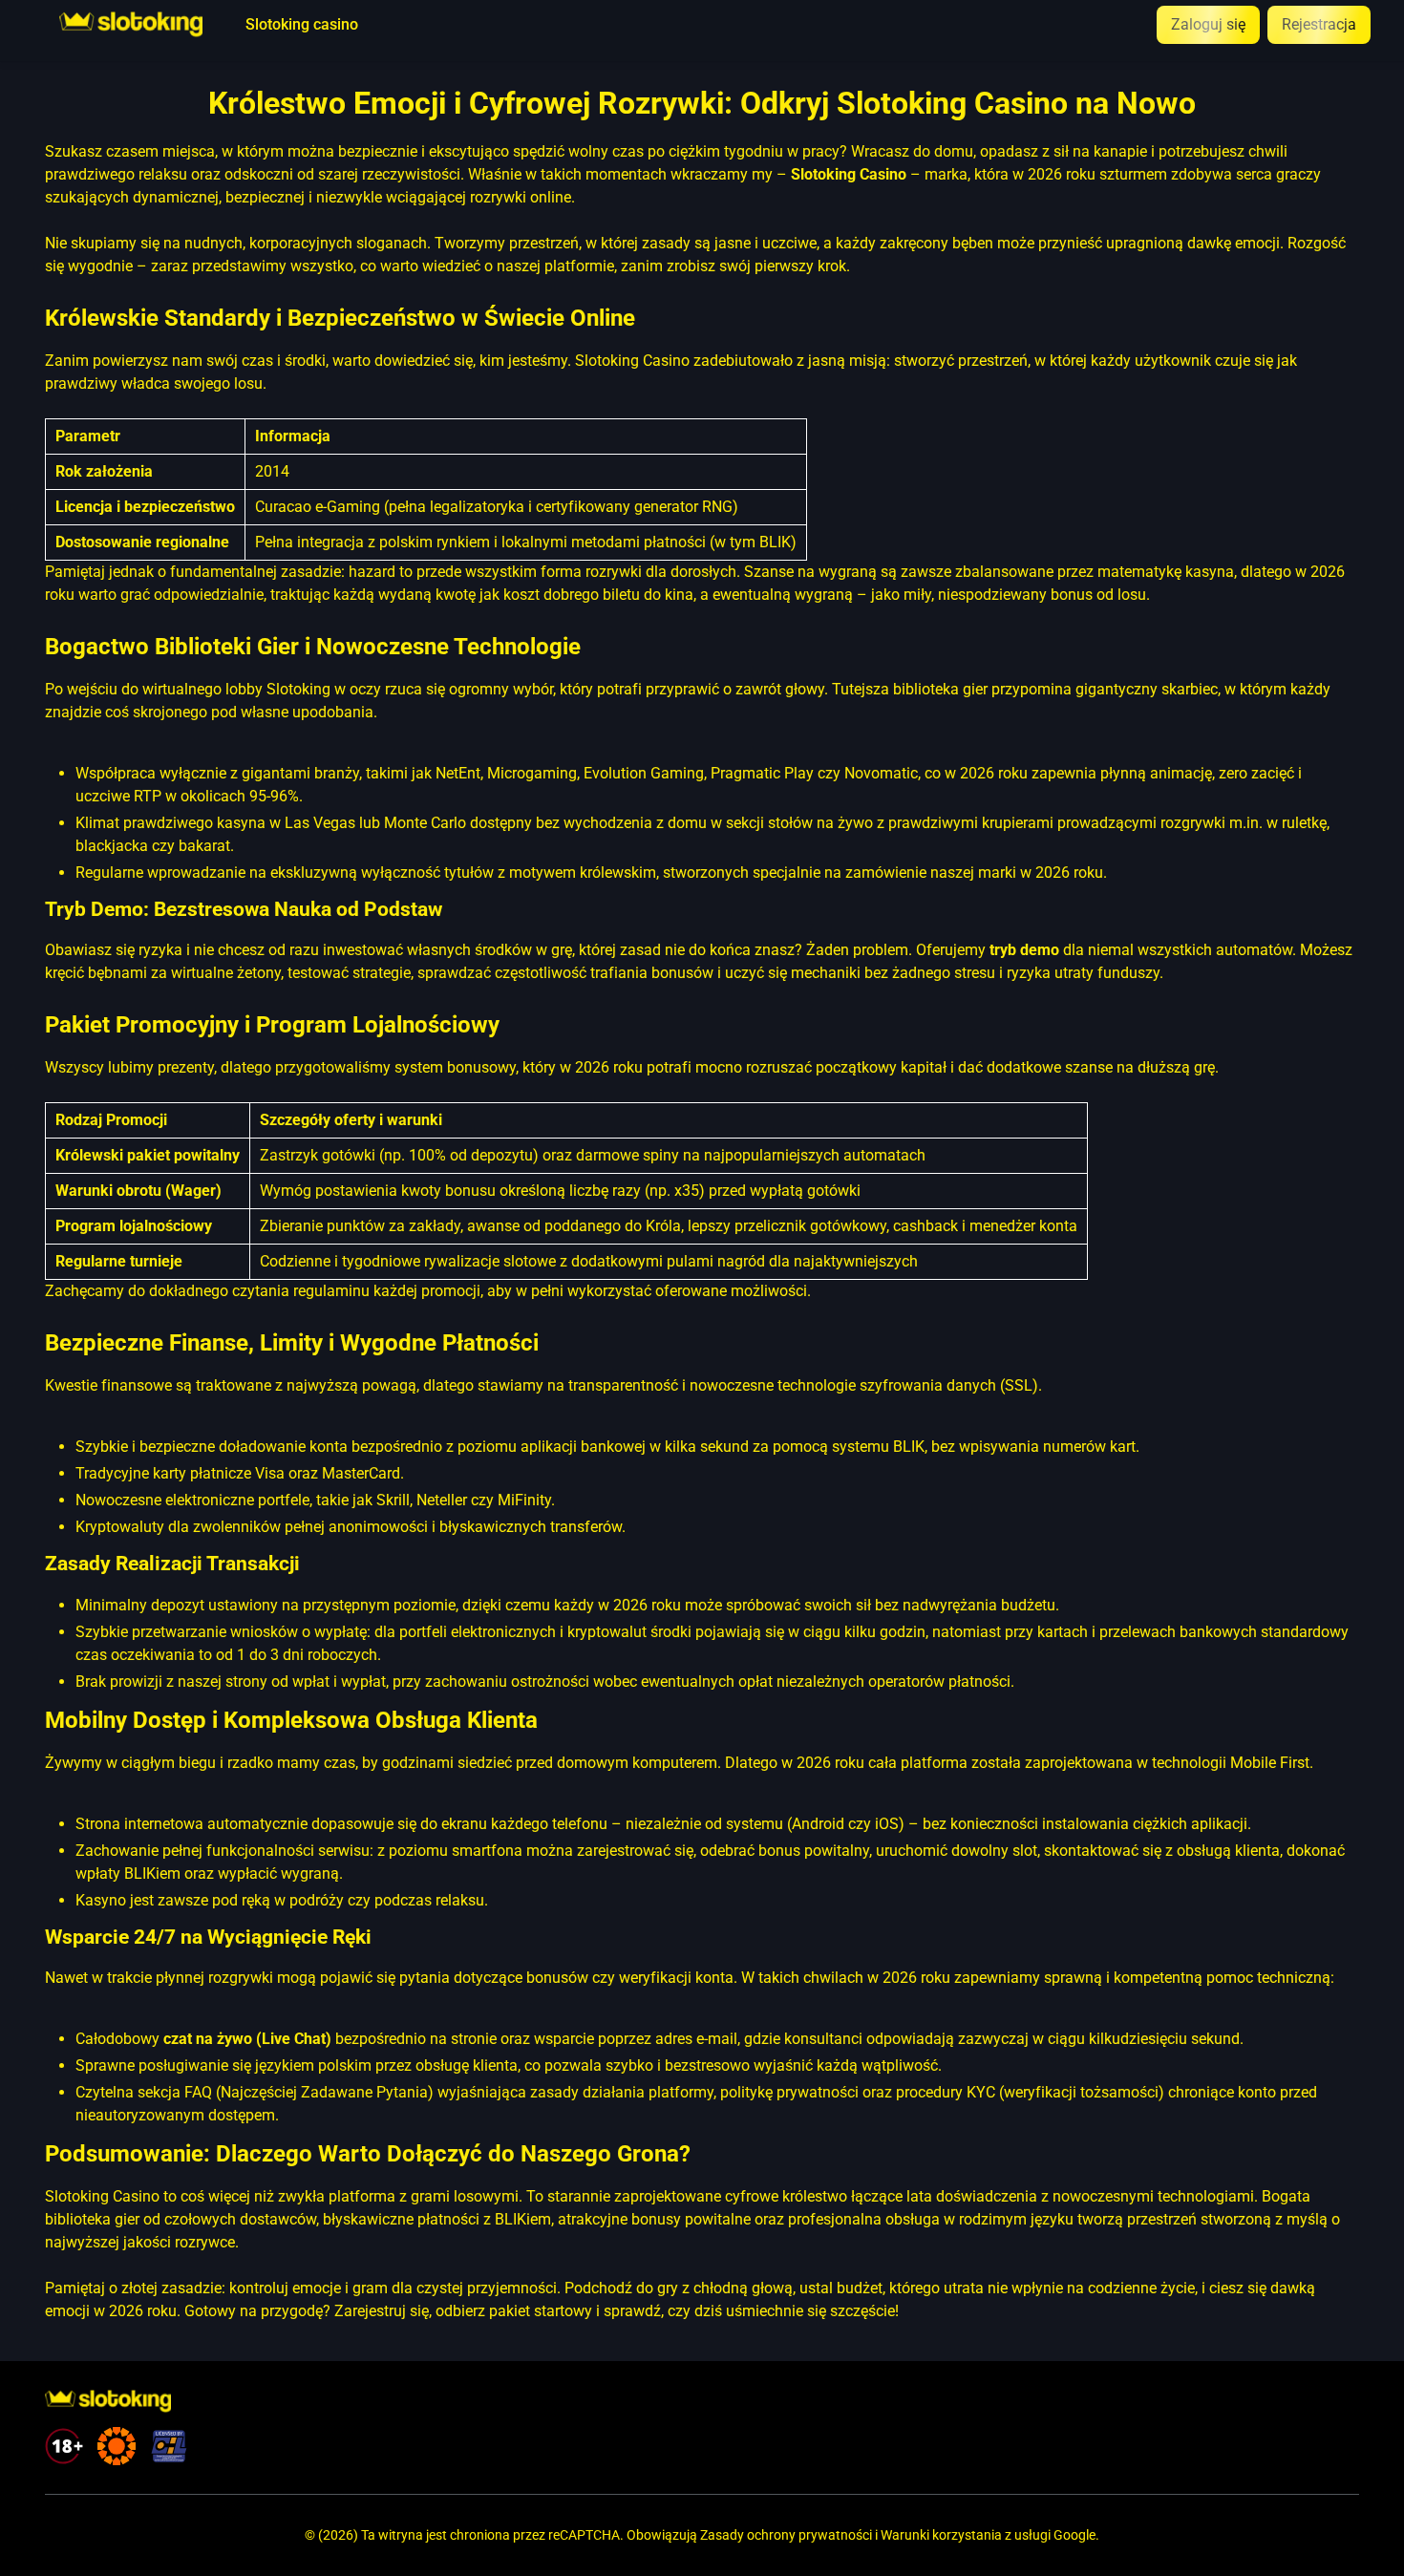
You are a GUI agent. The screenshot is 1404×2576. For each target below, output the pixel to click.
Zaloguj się (1208, 24)
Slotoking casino (302, 25)
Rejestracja (1319, 24)
